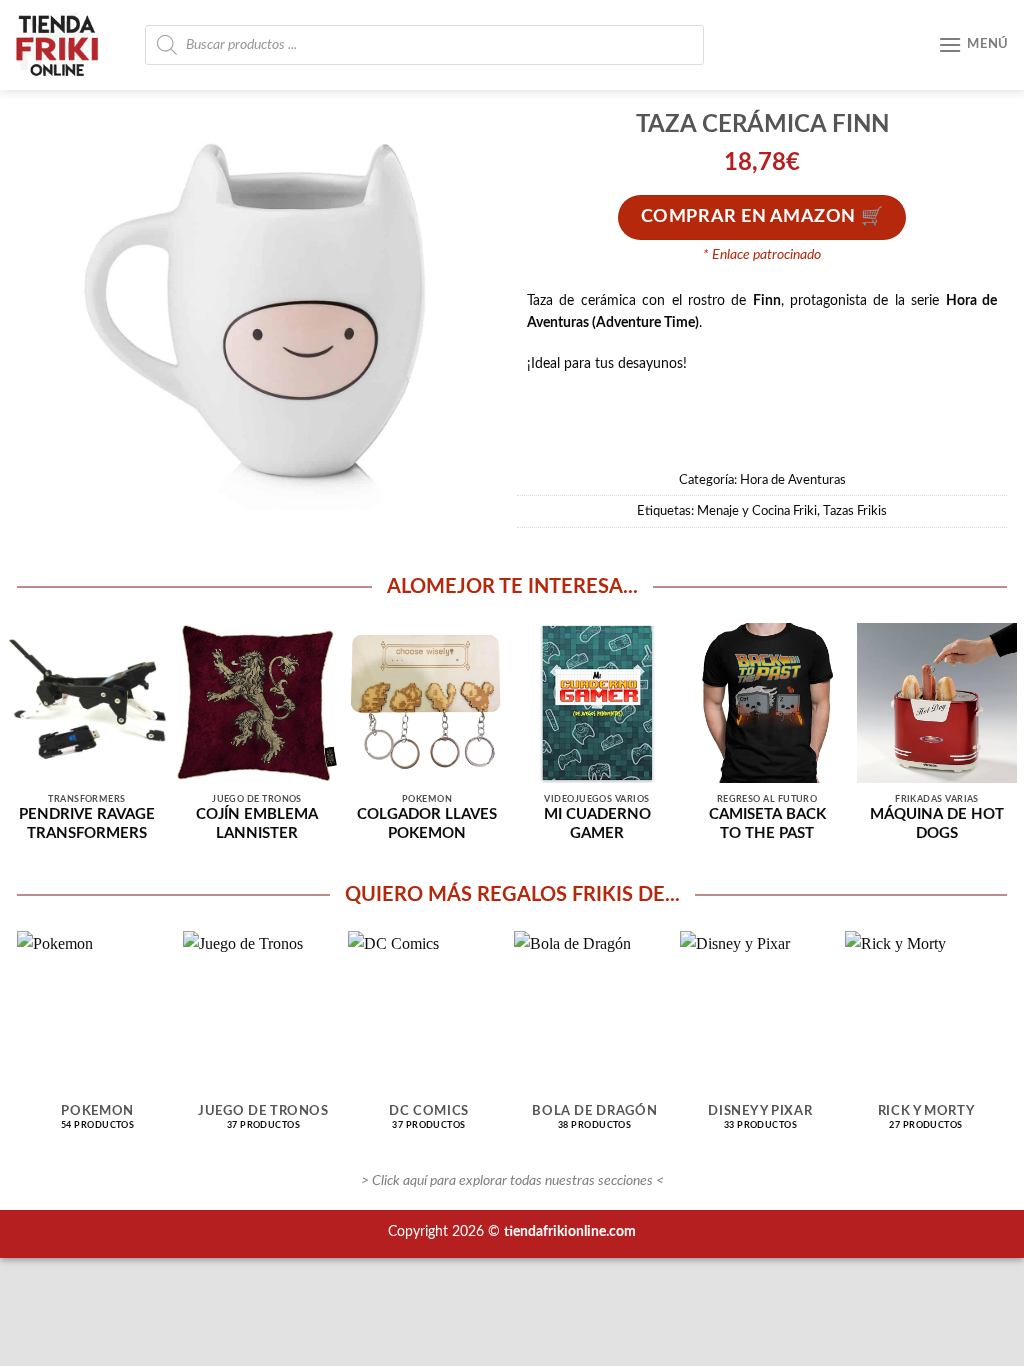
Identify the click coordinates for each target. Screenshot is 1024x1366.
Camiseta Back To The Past (767, 824)
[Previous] (60, 1000)
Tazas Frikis (855, 511)
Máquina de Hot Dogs (937, 824)
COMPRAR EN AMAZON (748, 217)
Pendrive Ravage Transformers (87, 824)
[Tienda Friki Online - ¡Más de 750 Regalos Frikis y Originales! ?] (65, 45)
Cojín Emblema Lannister (257, 824)
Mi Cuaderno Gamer (597, 824)
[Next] (964, 1000)
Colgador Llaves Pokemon (427, 824)
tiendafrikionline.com (570, 1231)
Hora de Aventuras (793, 480)
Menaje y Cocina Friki (757, 511)
